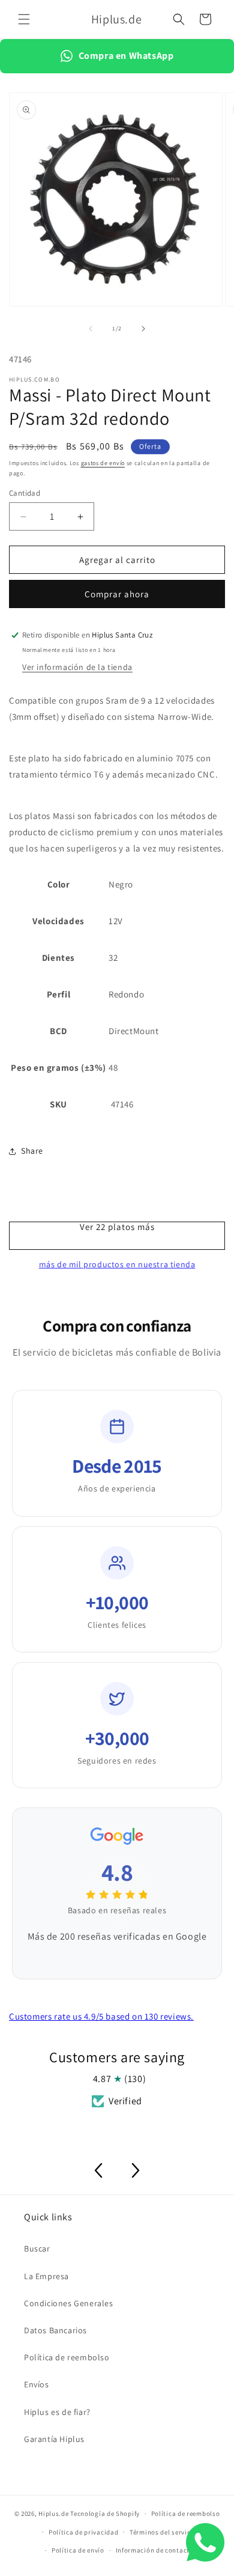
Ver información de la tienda (77, 667)
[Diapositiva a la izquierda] (91, 329)
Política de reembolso (67, 2357)
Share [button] (32, 1151)
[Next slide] (136, 2170)
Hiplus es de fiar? (57, 2412)
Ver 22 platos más (117, 1227)
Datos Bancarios (55, 2330)
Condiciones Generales (69, 2303)
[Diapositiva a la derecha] (143, 329)
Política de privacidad (83, 2532)
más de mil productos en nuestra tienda (117, 1264)
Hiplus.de (53, 2514)
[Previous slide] (98, 2170)
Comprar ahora (117, 594)
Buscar (37, 2249)
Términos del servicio (163, 2532)
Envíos (37, 2384)
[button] (24, 19)
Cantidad (25, 493)
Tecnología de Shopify (105, 2514)
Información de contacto (155, 2550)
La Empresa (46, 2276)
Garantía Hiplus (54, 2439)
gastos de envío (103, 463)
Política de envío (78, 2550)
